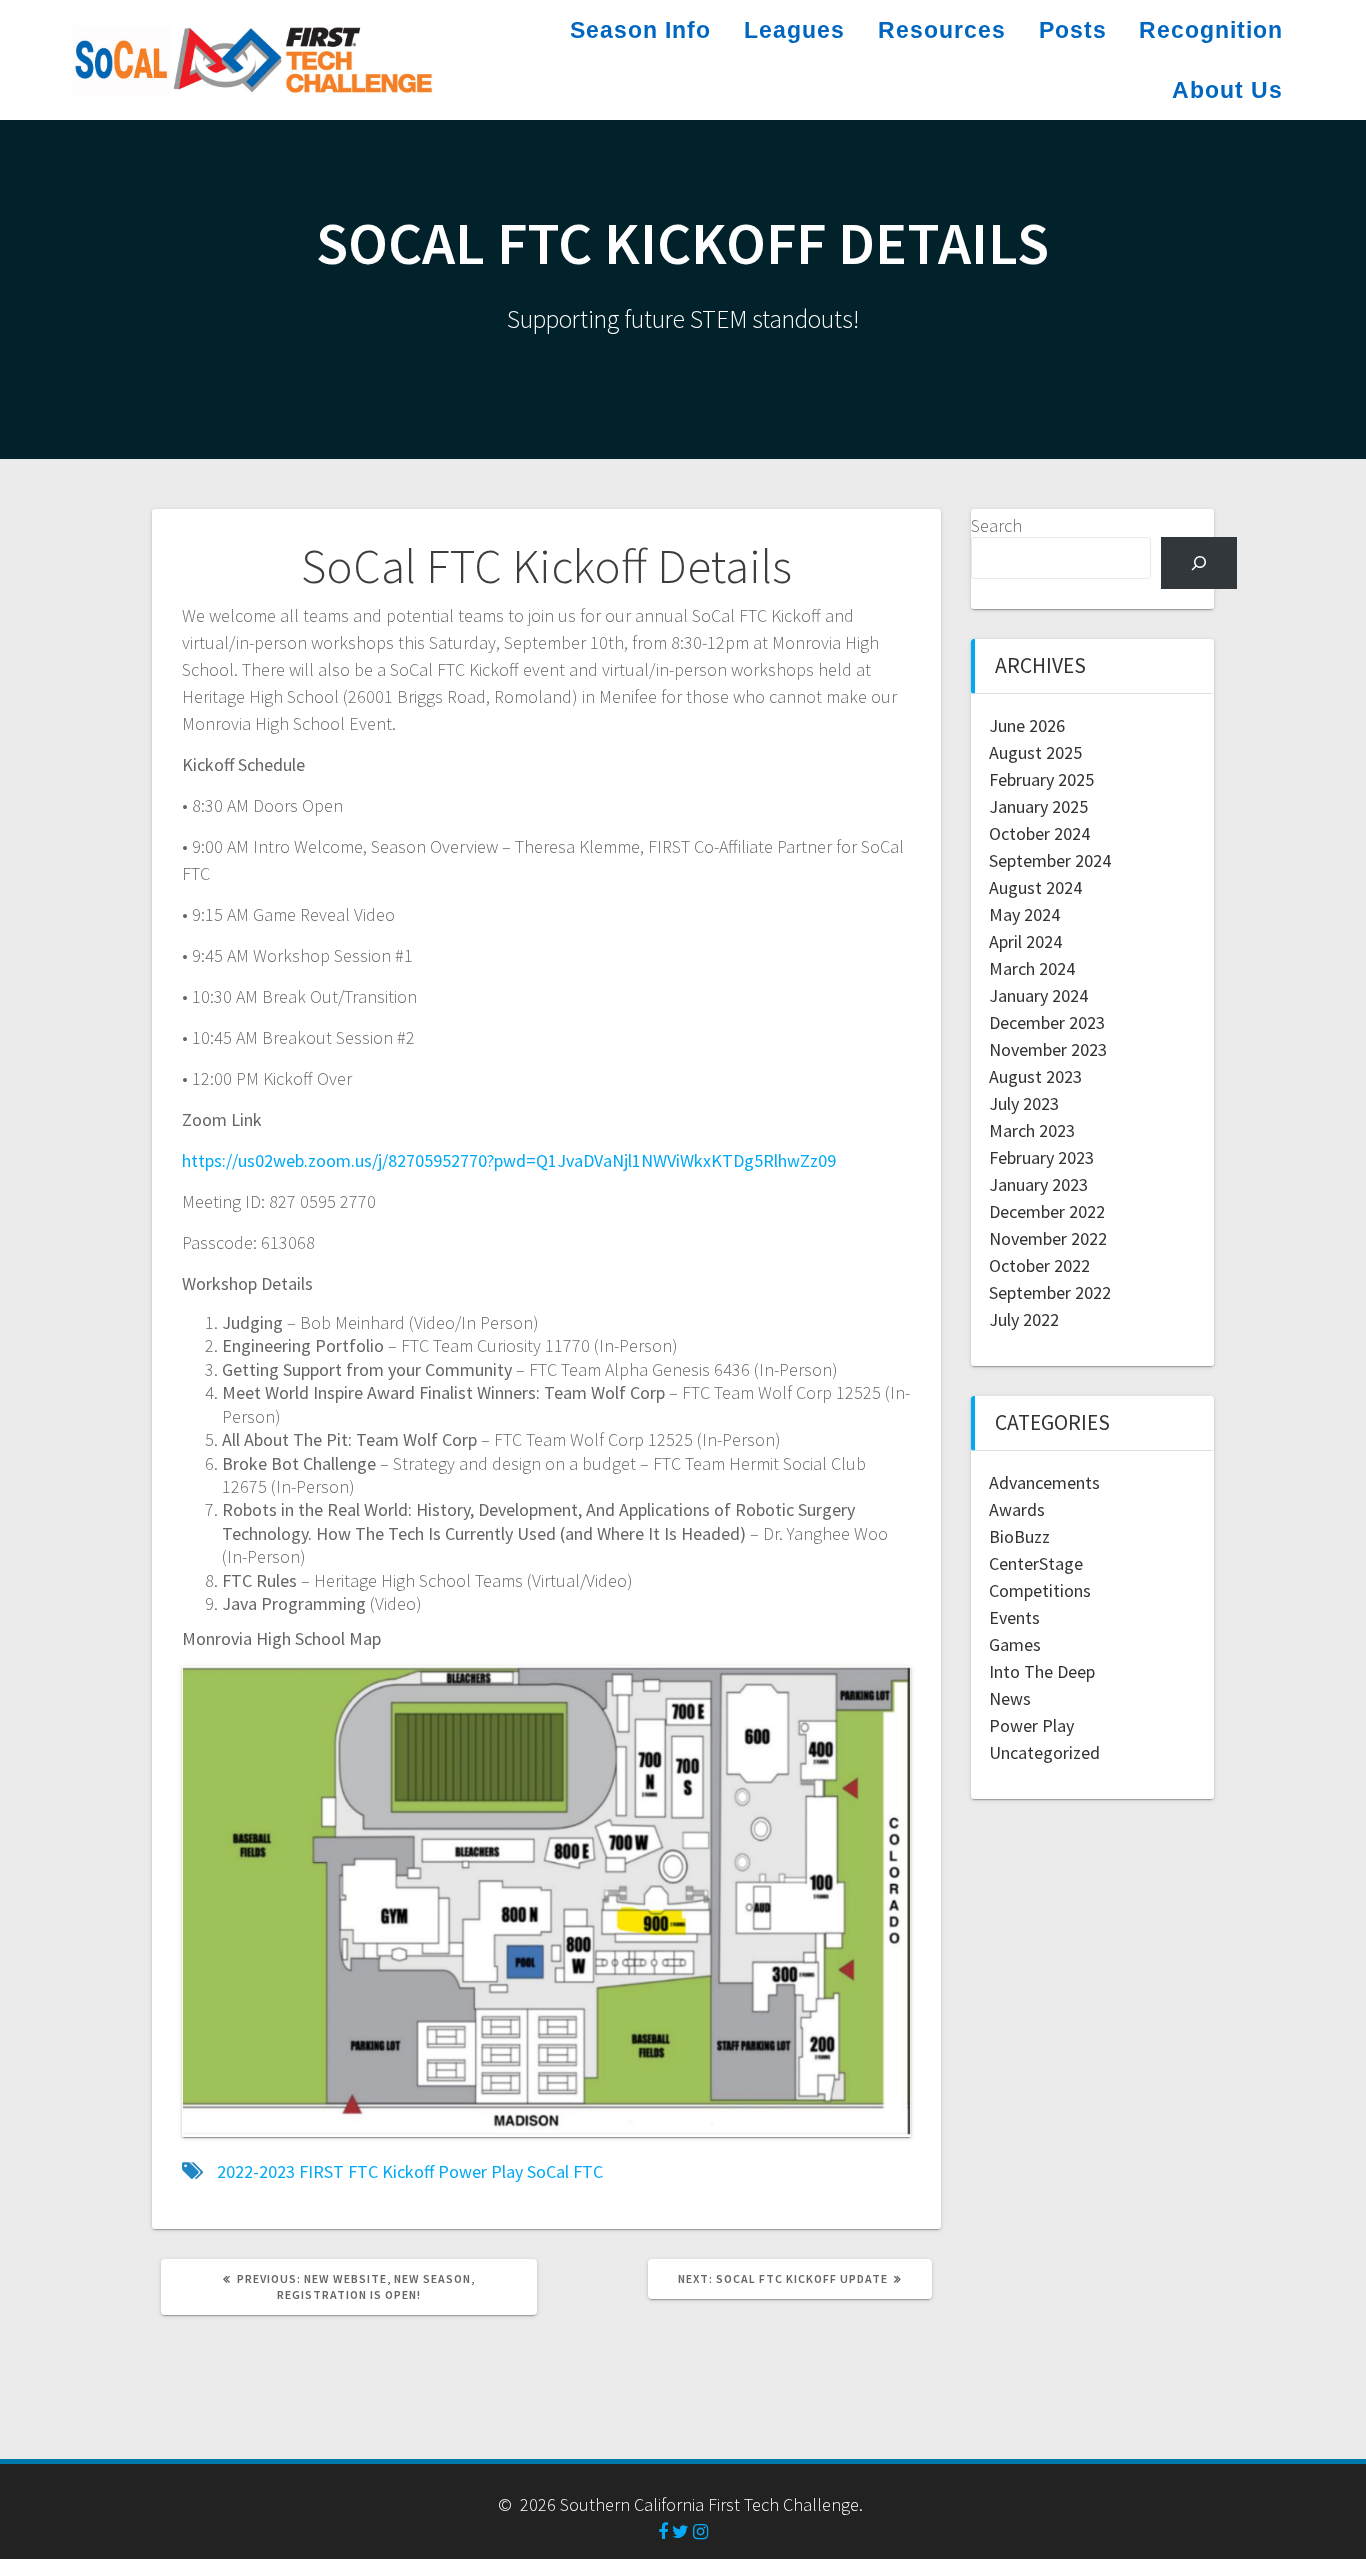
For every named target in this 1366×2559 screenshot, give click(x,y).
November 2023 (1048, 1049)
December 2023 (1047, 1022)
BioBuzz (1019, 1536)
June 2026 (1027, 725)
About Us (1227, 90)
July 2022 (1024, 1319)
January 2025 (1038, 806)
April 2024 (1025, 941)
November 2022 (1048, 1238)
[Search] (1199, 563)
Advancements (1044, 1482)
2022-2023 (256, 2171)
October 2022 (1039, 1265)
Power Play (480, 2171)
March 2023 (1032, 1130)
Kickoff (408, 2171)
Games (1015, 1644)
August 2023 (1035, 1076)
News (1010, 1698)
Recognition (1211, 30)
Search (996, 525)
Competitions (1040, 1590)
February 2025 (1041, 779)
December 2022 (1047, 1211)
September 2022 (1050, 1292)
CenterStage (1036, 1563)
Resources (942, 30)
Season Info (640, 30)
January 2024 (1038, 995)
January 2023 (1038, 1184)
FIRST (321, 2171)
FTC (363, 2171)
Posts (1073, 30)
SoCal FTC (565, 2171)
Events (1014, 1617)
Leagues (794, 30)
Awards (1017, 1509)
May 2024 (1024, 914)
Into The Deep (1042, 1671)
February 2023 (1041, 1157)
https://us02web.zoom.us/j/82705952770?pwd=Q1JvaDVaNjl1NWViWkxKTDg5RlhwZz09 (509, 1160)
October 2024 (1039, 833)
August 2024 (1035, 887)
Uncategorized (1044, 1752)
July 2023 (1024, 1103)
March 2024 (1032, 968)
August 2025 (1035, 752)
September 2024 (1050, 860)
